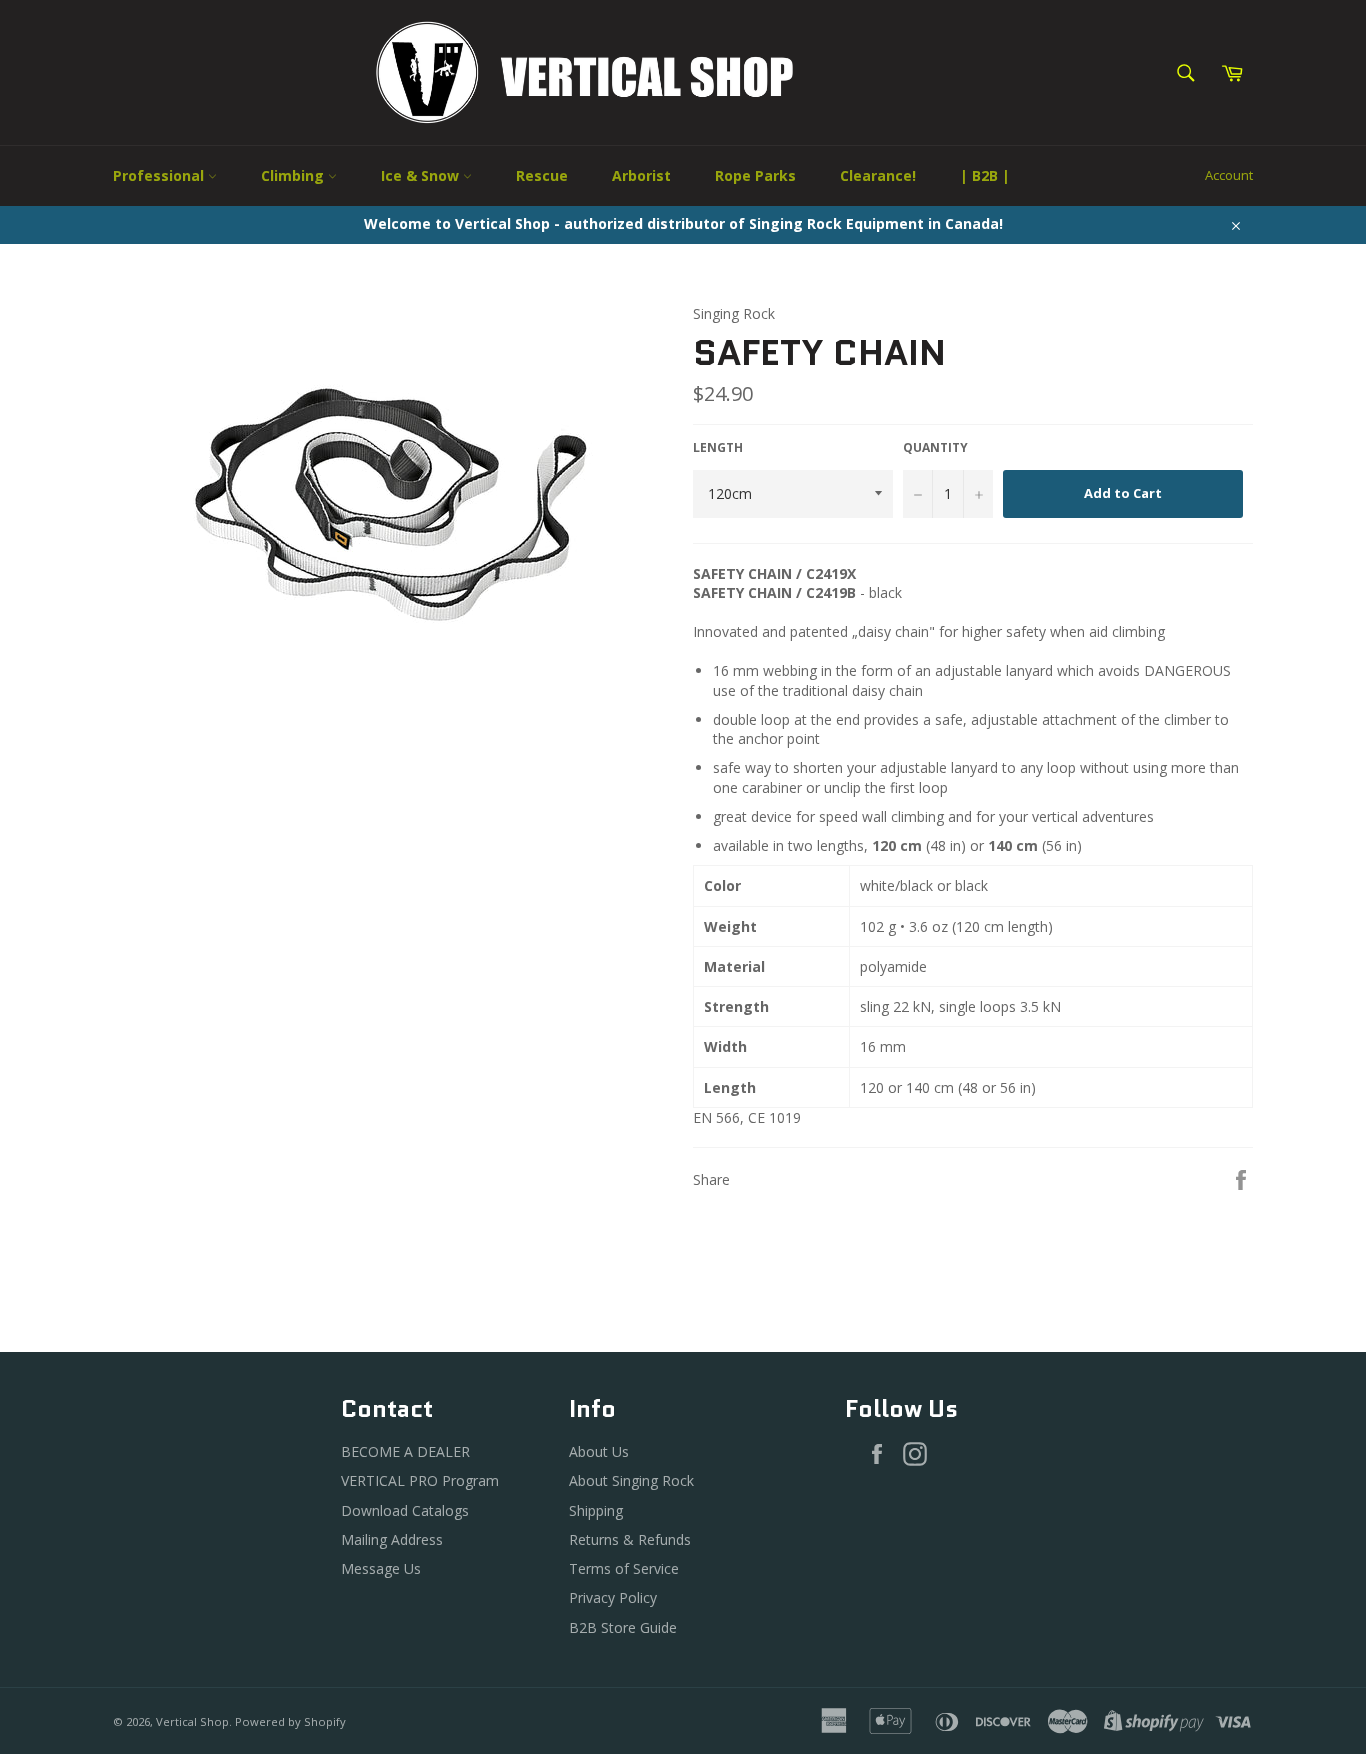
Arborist (641, 175)
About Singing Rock (631, 1480)
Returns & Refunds (630, 1539)
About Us (599, 1451)
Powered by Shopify (290, 1721)
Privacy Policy (613, 1597)
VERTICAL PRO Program (420, 1480)
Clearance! (878, 175)
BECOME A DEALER (405, 1451)
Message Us (381, 1568)
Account (1229, 175)
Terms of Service (624, 1568)
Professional (160, 175)
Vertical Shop (192, 1721)
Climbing (294, 175)
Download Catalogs (405, 1510)
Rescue (542, 175)
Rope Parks (755, 175)
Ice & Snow (422, 175)
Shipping (596, 1510)
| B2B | (985, 175)
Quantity (935, 448)
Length (718, 448)
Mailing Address (392, 1539)
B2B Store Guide (623, 1627)
